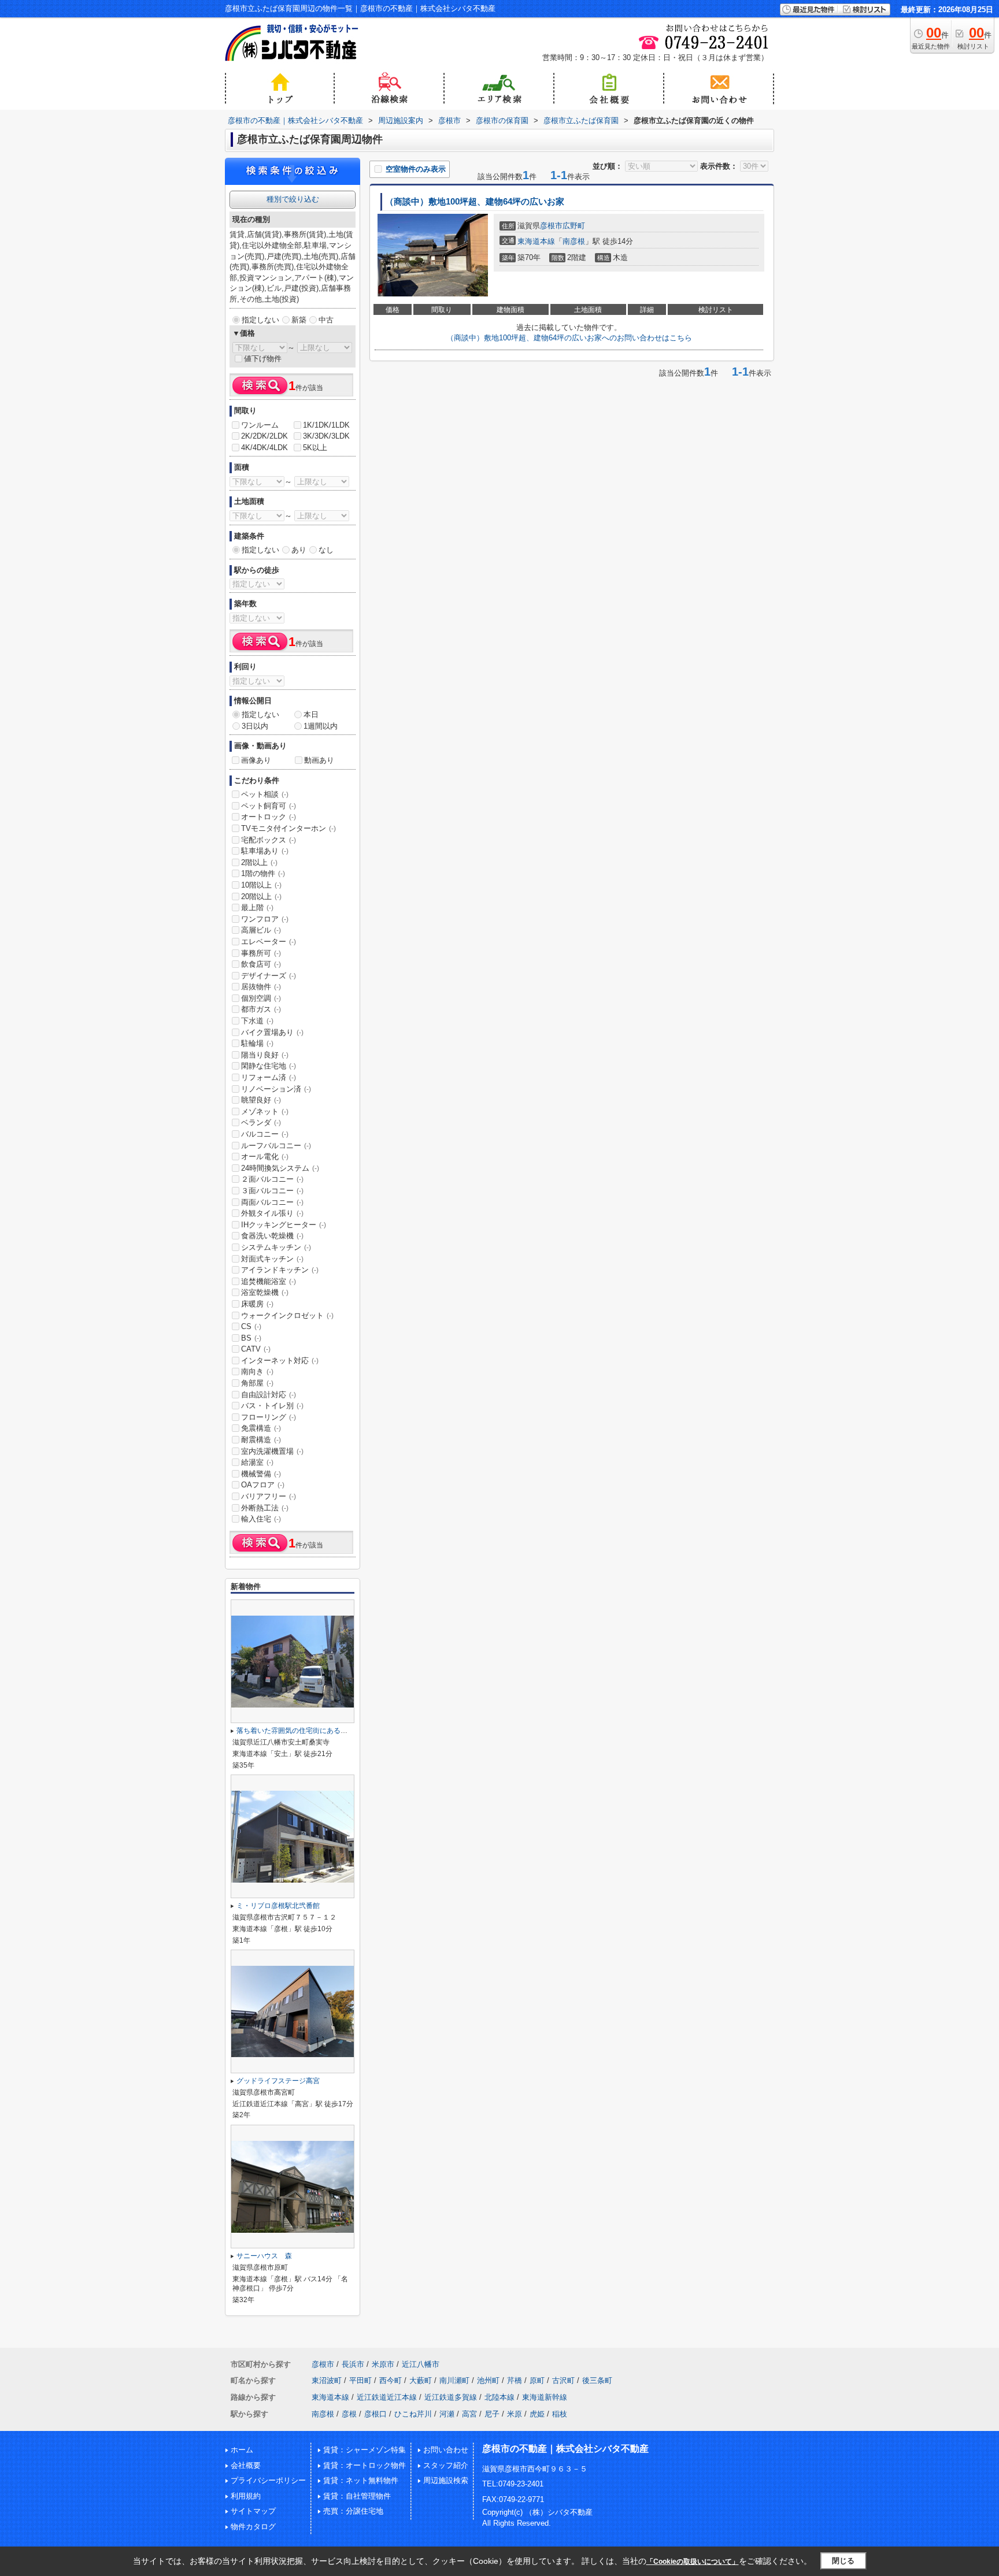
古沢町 (563, 2380)
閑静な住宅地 (269, 1066)
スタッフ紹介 (446, 2465)
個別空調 (261, 998)
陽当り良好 (265, 1055)
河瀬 (447, 2414)
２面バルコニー (272, 1179)
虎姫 (537, 2414)
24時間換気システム (280, 1168)
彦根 (349, 2414)
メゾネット (265, 1111)
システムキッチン (276, 1247)
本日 (311, 714)
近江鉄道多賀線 (451, 2397)
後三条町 (597, 2380)
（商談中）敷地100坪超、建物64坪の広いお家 (475, 202)
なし (326, 550)
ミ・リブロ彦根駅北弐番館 (278, 1906)
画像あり (256, 760)
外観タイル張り (272, 1213)
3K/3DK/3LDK (326, 436)
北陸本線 (499, 2397)
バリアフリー (269, 1496)
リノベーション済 (276, 1089)
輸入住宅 (261, 1519)
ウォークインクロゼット (287, 1315)
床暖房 (257, 1304)
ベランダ (261, 1122)
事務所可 (261, 953)
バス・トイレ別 (272, 1406)
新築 (299, 320)
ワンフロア (265, 919)
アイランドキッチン (280, 1270)
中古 (326, 320)
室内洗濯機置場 (272, 1451)
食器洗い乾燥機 (272, 1236)
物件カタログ (253, 2527)
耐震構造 (261, 1440)
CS (251, 1326)
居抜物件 (261, 987)
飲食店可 (261, 964)
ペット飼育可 (269, 806)
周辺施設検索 (446, 2480)
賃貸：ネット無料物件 (361, 2480)
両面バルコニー (272, 1202)
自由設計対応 (269, 1395)
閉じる (843, 2561)
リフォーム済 (269, 1077)
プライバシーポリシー (268, 2480)
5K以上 (315, 448)
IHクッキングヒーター (284, 1225)
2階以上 (259, 862)
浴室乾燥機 (265, 1292)
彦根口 (375, 2414)
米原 (515, 2414)
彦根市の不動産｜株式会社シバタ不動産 (565, 2449)
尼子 (492, 2414)
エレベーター (269, 942)
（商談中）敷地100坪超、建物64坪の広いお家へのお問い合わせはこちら (569, 338)
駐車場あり (265, 851)
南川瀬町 (454, 2380)
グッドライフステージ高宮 (278, 2081)
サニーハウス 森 (264, 2256)
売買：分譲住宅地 (353, 2511)
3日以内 (255, 726)
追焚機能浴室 (269, 1281)
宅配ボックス (269, 840)
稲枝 (560, 2414)
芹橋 (515, 2380)
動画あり (319, 760)
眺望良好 (261, 1100)
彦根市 (551, 226)
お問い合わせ (446, 2450)
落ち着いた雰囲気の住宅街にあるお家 (295, 1731)
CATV (256, 1349)
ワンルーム (260, 425)
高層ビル (261, 930)
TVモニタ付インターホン (288, 828)
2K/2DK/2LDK (264, 436)
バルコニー (265, 1134)
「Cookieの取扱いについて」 (693, 2562)
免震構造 (261, 1428)
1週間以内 (321, 726)
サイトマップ (253, 2511)
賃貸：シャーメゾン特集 (365, 2450)
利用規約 (246, 2496)
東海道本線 (536, 241)
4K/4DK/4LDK (264, 448)
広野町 (574, 226)
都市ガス (261, 1009)
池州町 (488, 2380)
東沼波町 (327, 2380)
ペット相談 (265, 794)
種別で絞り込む (293, 199)
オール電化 (265, 1157)
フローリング (269, 1417)
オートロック (269, 817)
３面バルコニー (272, 1191)
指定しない (260, 320)
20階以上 (261, 897)
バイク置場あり (272, 1032)
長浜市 (353, 2364)
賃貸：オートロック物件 (365, 2465)
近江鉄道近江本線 (387, 2397)
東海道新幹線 (545, 2397)
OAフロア (263, 1485)
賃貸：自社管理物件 (357, 2496)
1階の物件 (263, 873)
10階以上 (261, 885)
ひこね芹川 (413, 2414)
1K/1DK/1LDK (326, 425)
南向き (257, 1371)
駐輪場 (257, 1043)
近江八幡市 (421, 2364)
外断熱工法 (265, 1508)
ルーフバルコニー (276, 1146)
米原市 (383, 2364)
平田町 (360, 2380)
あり (299, 550)
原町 (537, 2380)
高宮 (469, 2414)
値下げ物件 (263, 359)
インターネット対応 (280, 1361)
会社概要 (246, 2465)
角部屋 (257, 1383)
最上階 (257, 907)
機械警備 (261, 1474)
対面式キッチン (272, 1259)
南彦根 (574, 241)
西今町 (391, 2380)
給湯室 (257, 1462)
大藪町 (421, 2380)
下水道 (257, 1021)
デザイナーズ (269, 976)
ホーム (242, 2450)
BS (251, 1338)
